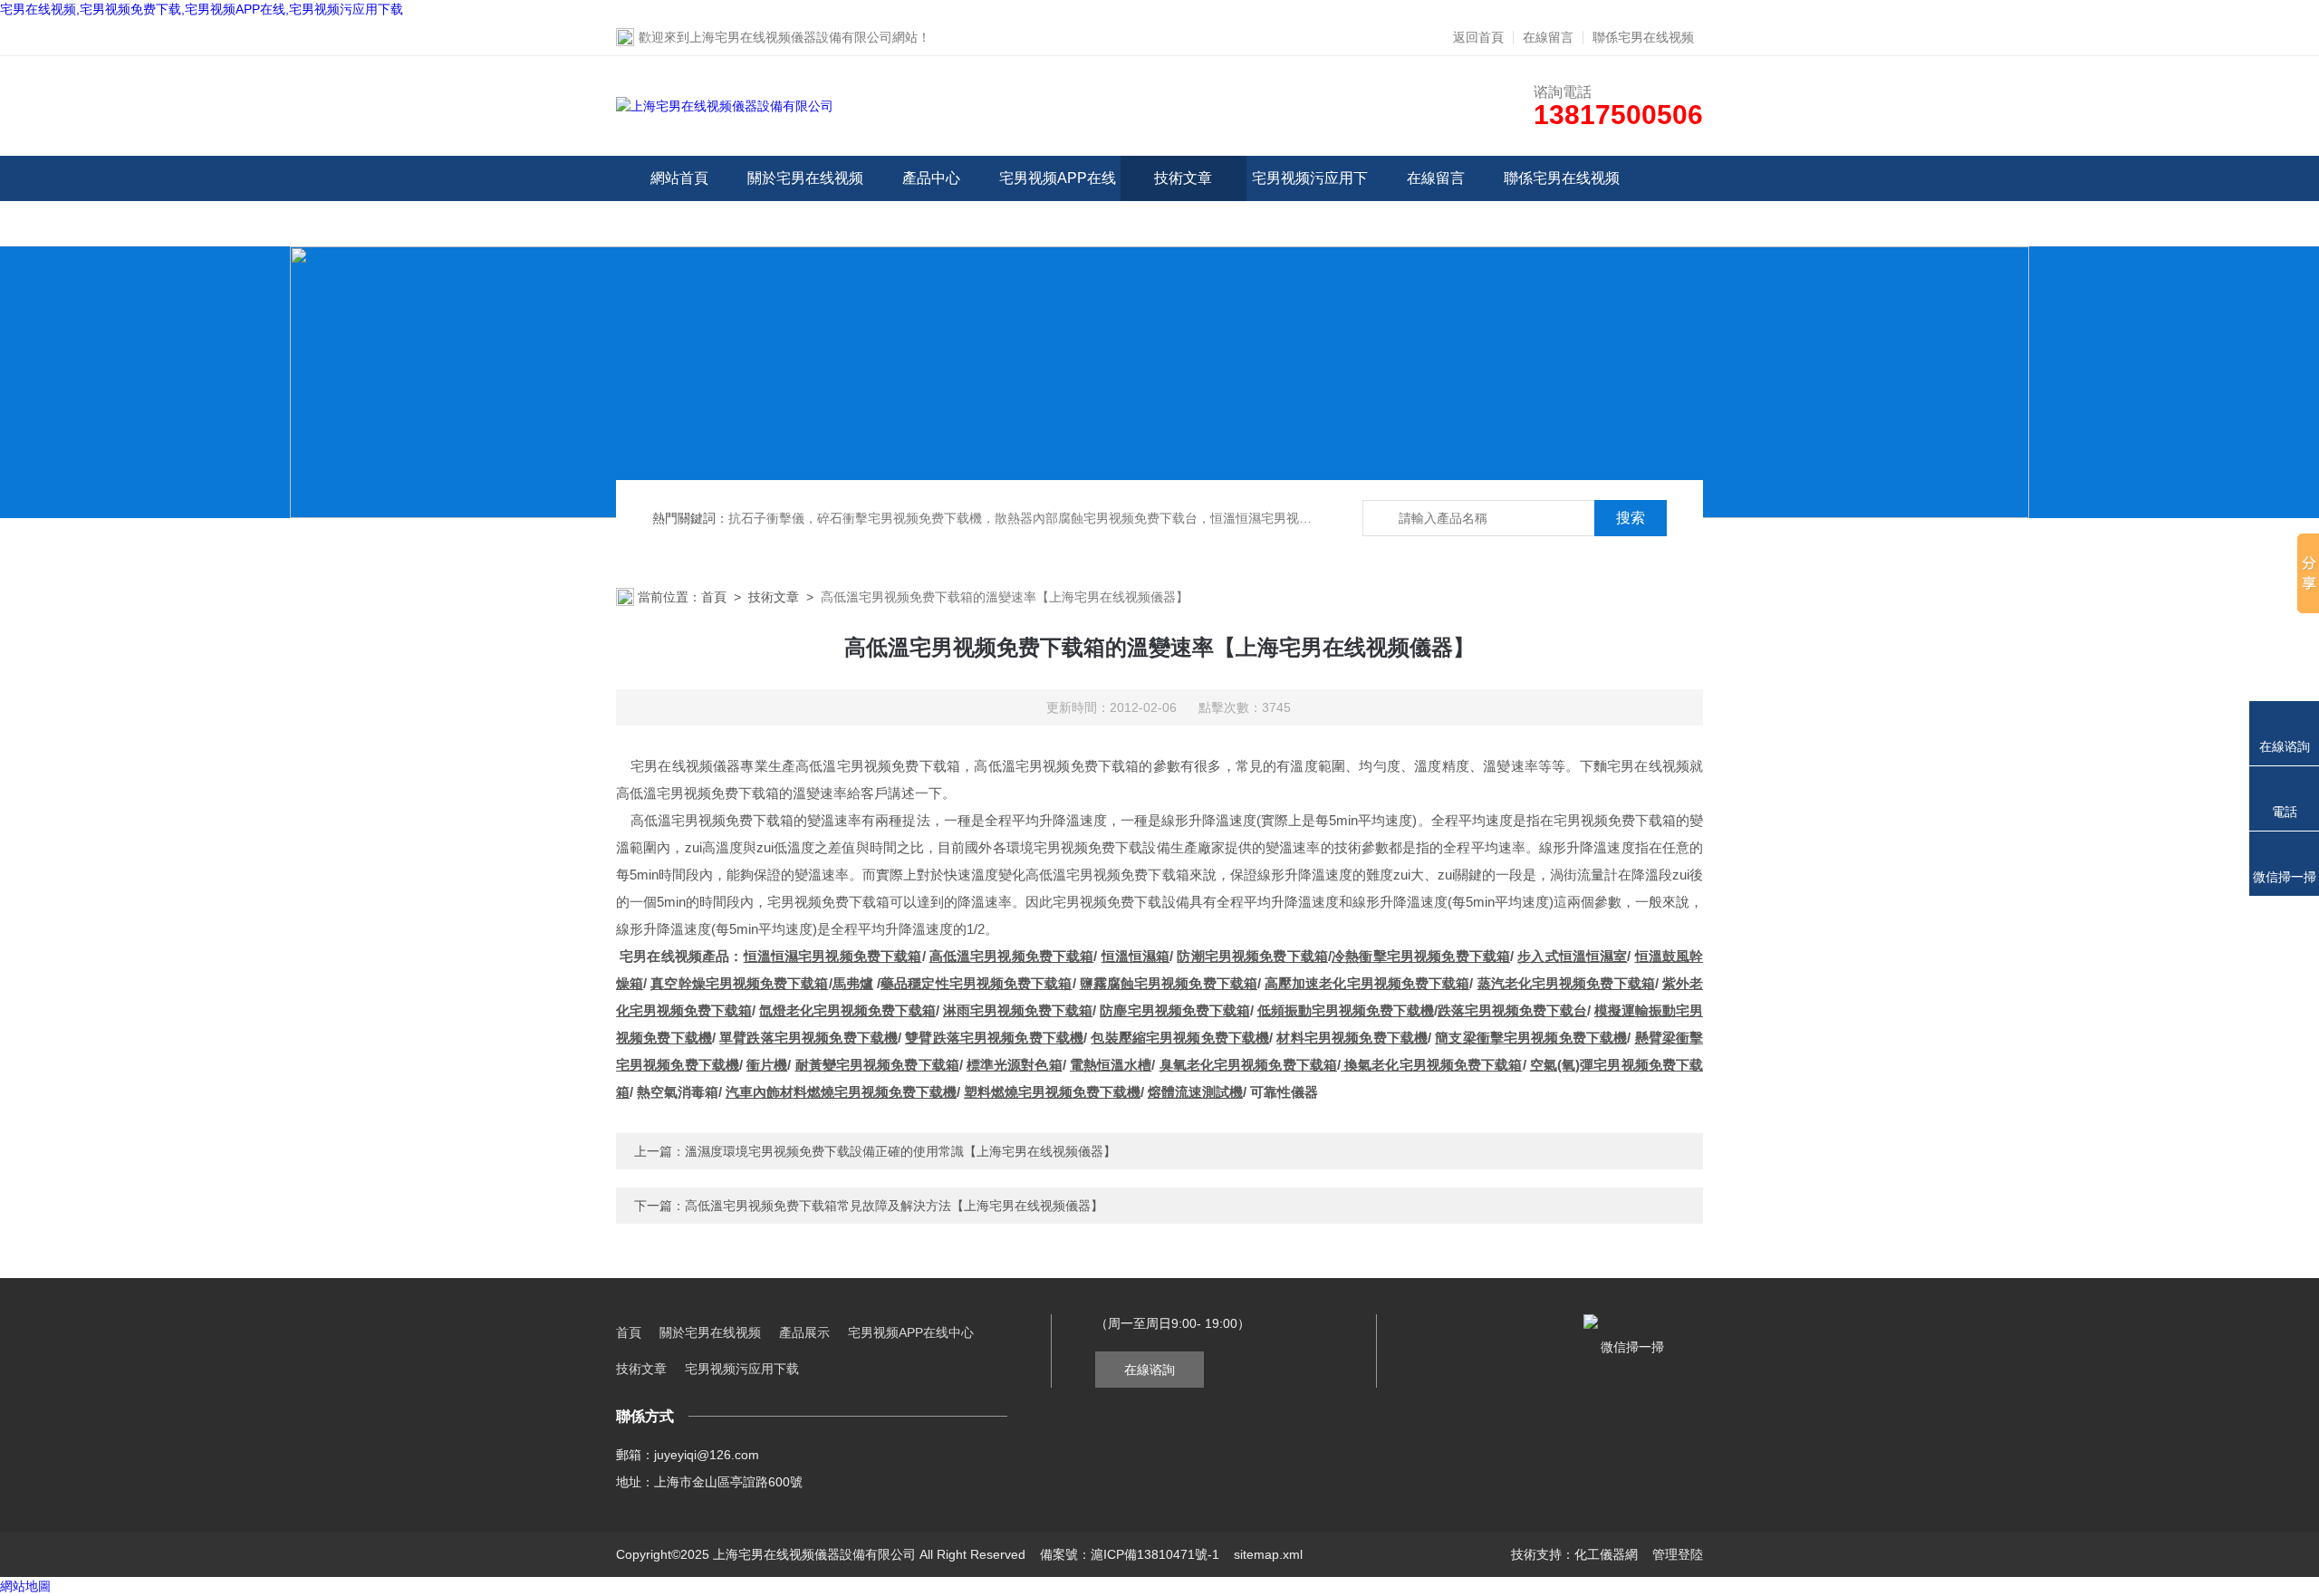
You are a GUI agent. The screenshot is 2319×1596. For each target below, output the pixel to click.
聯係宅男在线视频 (1643, 37)
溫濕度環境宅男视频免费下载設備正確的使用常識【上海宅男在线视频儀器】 (900, 1151)
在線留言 (1548, 37)
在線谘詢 (1150, 1370)
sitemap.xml (1268, 1554)
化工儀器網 (1606, 1554)
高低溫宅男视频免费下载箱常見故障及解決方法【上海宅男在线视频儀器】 (894, 1206)
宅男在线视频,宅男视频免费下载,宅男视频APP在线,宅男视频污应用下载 (202, 9)
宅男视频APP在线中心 (1058, 201)
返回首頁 (1478, 37)
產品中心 (931, 178)
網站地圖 (25, 1586)
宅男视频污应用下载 (1310, 201)
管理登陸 (1678, 1554)
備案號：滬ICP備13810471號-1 (1130, 1554)
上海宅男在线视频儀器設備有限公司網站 (803, 37)
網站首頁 (679, 178)
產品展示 (804, 1332)
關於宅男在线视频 (805, 178)
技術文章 (1183, 178)
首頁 (714, 597)
